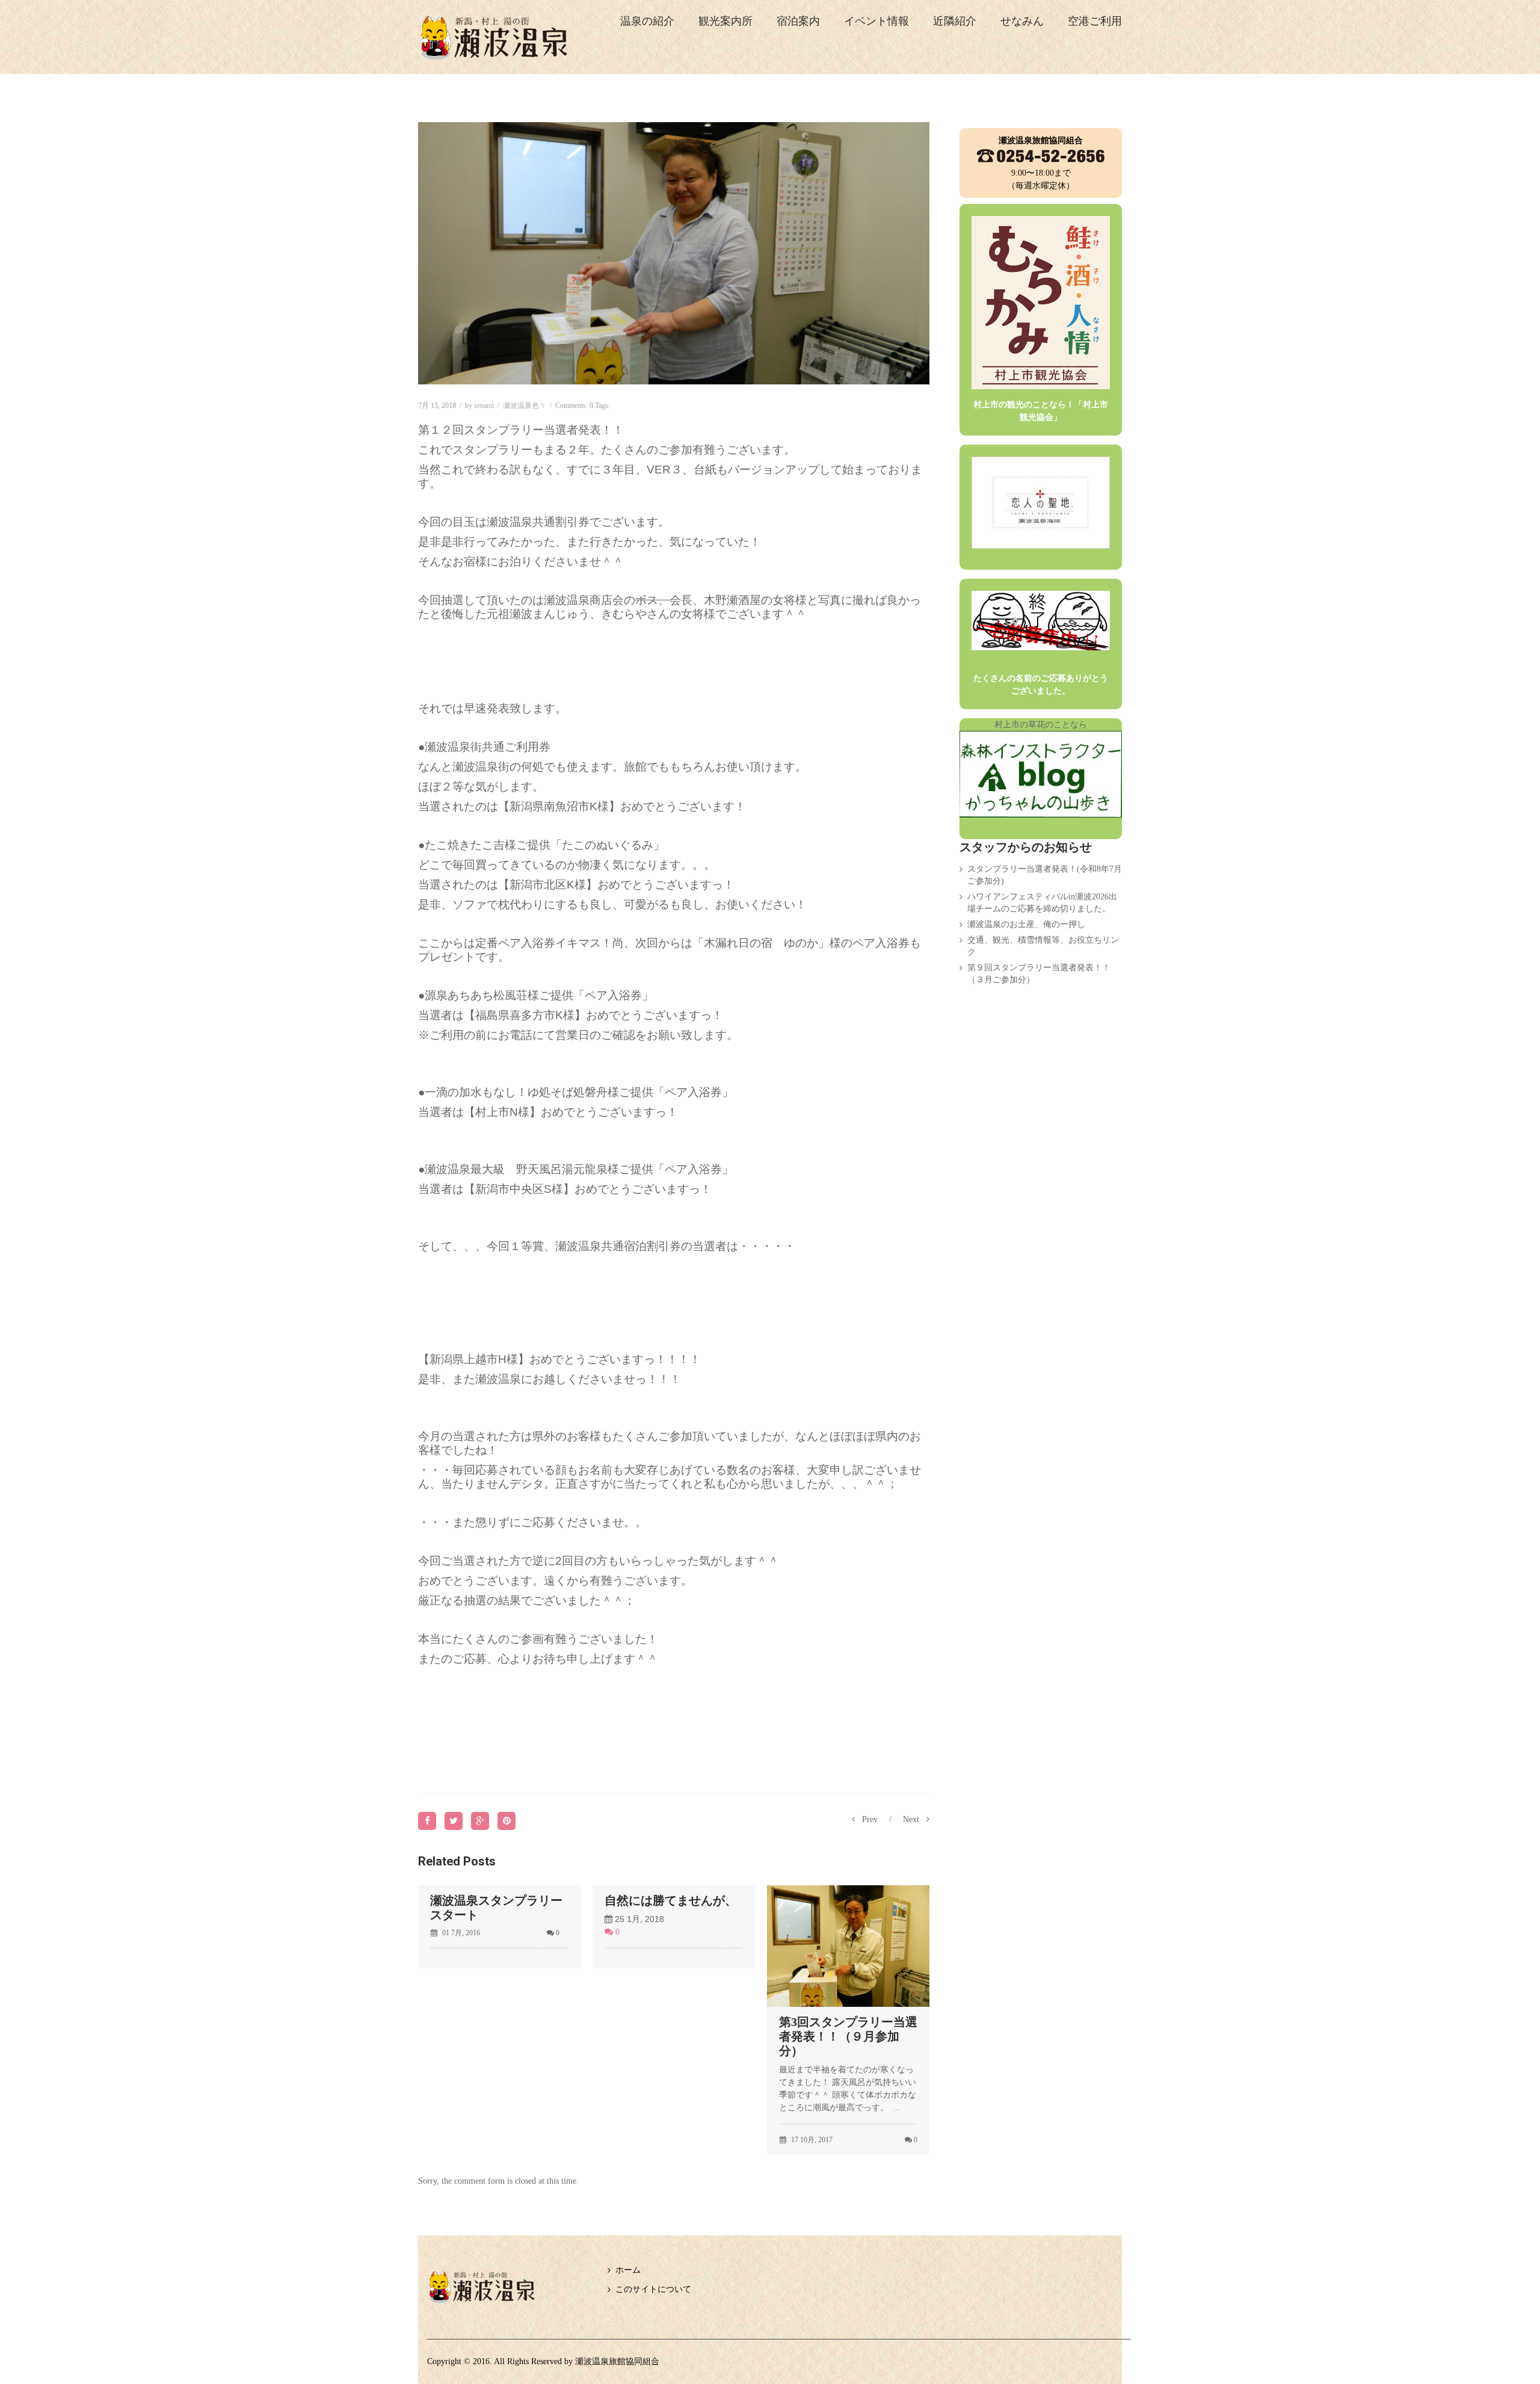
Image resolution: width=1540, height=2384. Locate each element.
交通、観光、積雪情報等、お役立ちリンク (1043, 946)
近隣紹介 (955, 21)
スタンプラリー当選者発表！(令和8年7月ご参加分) (1045, 875)
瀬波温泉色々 (525, 405)
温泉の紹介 (647, 21)
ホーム (628, 2270)
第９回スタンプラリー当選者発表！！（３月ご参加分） (1039, 974)
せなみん (1022, 21)
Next (911, 1819)
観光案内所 (725, 21)
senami (484, 405)
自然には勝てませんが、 (671, 1900)
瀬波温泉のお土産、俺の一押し (1026, 924)
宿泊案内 (798, 21)
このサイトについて (653, 2289)
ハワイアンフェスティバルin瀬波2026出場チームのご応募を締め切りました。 (1042, 903)
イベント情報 (876, 21)
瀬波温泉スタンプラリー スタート (499, 1908)
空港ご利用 (1095, 21)
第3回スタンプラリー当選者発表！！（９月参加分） (848, 2036)
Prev (870, 1819)
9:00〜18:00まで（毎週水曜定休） (1041, 163)
